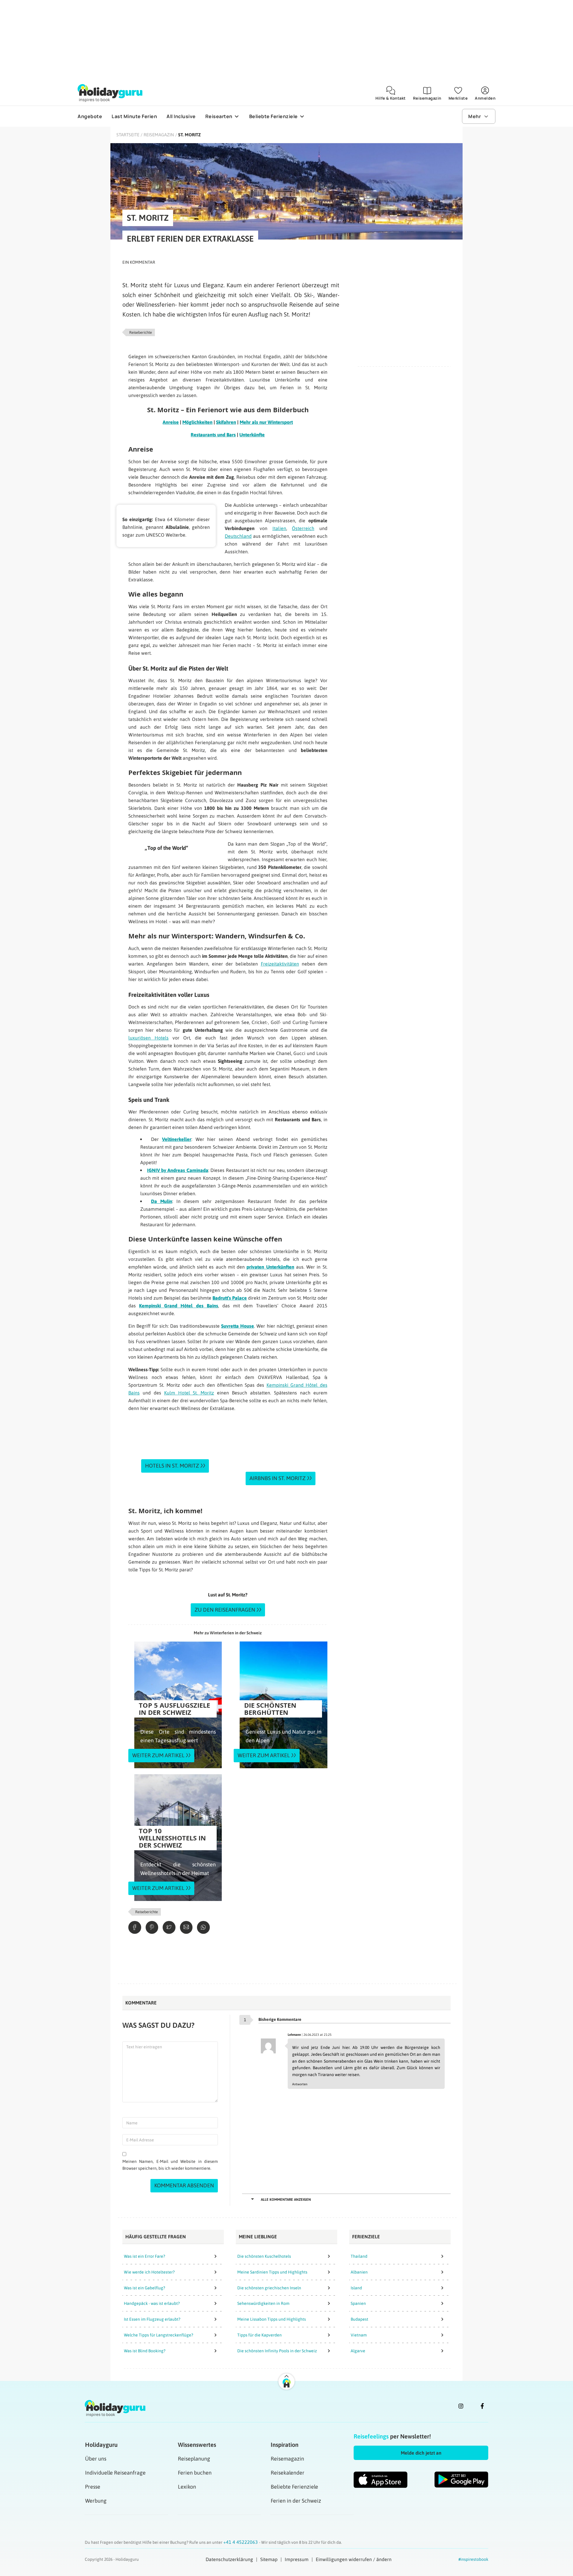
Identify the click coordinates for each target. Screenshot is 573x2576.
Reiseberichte (141, 332)
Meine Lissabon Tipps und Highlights (272, 2319)
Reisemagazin (159, 135)
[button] (421, 2453)
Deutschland (238, 536)
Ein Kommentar (139, 262)
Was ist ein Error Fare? (144, 2256)
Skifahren (226, 422)
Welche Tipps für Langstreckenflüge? (158, 2335)
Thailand (359, 2256)
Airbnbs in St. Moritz (278, 1478)
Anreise (171, 422)
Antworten (300, 2084)
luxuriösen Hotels (148, 1038)
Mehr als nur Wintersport (266, 422)
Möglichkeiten (197, 422)
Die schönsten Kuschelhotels (264, 2256)
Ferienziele (366, 2237)
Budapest (359, 2319)
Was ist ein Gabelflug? (144, 2288)
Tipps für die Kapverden (259, 2335)
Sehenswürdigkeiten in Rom (263, 2303)
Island (356, 2288)
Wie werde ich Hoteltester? (149, 2272)
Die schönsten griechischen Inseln (269, 2288)
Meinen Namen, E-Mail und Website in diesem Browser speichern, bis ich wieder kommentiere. (170, 2165)
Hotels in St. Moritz (172, 1466)
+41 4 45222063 (241, 2542)
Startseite (128, 135)
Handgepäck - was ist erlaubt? (152, 2303)
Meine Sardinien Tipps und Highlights (272, 2272)
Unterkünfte (252, 435)
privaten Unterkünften (270, 1267)
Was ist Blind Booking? (145, 2351)
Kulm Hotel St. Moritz (189, 1393)
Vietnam (359, 2335)
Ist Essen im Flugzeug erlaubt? (152, 2319)
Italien (279, 528)
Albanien (359, 2272)
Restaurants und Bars (213, 435)
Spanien (358, 2303)
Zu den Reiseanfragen (225, 1610)
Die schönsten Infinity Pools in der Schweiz (277, 2351)
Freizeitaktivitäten (280, 964)
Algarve (358, 2351)
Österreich (303, 528)
